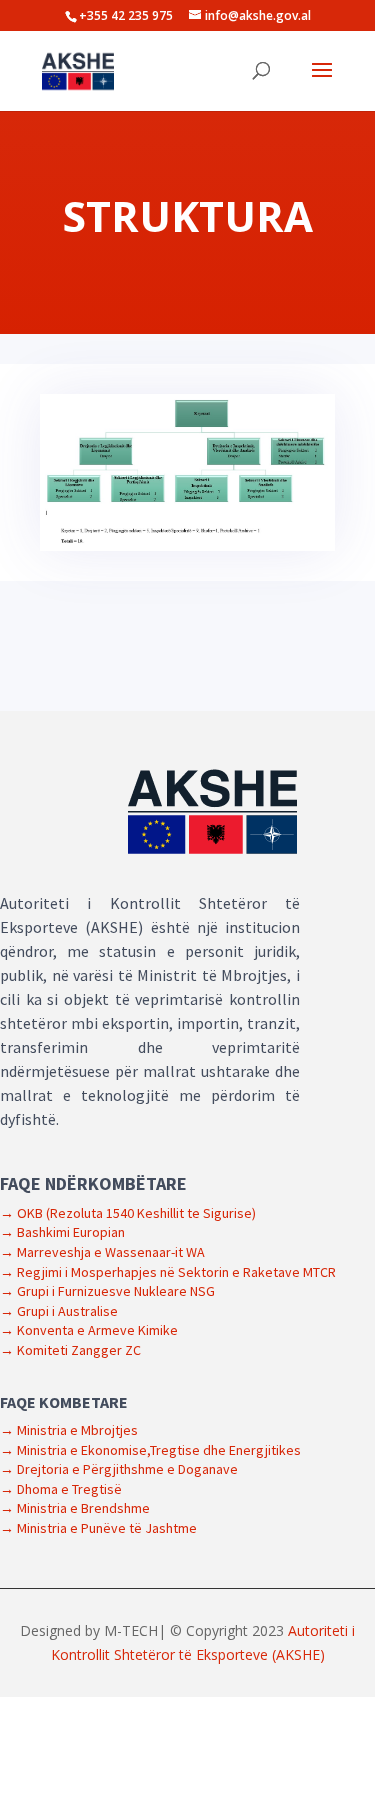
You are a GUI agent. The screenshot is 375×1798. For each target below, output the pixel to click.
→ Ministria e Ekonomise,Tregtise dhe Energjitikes (150, 1450)
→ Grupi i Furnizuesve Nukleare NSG (107, 1291)
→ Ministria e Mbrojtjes (69, 1430)
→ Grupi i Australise (59, 1311)
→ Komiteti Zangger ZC (70, 1350)
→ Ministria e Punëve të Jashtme (98, 1528)
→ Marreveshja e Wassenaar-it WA (102, 1252)
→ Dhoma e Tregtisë (61, 1489)
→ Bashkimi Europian (62, 1232)
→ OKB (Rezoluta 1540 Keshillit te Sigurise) (128, 1213)
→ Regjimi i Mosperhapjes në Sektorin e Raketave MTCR (168, 1272)
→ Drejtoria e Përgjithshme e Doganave (119, 1469)
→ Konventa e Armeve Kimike (89, 1330)
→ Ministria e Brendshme (75, 1508)
